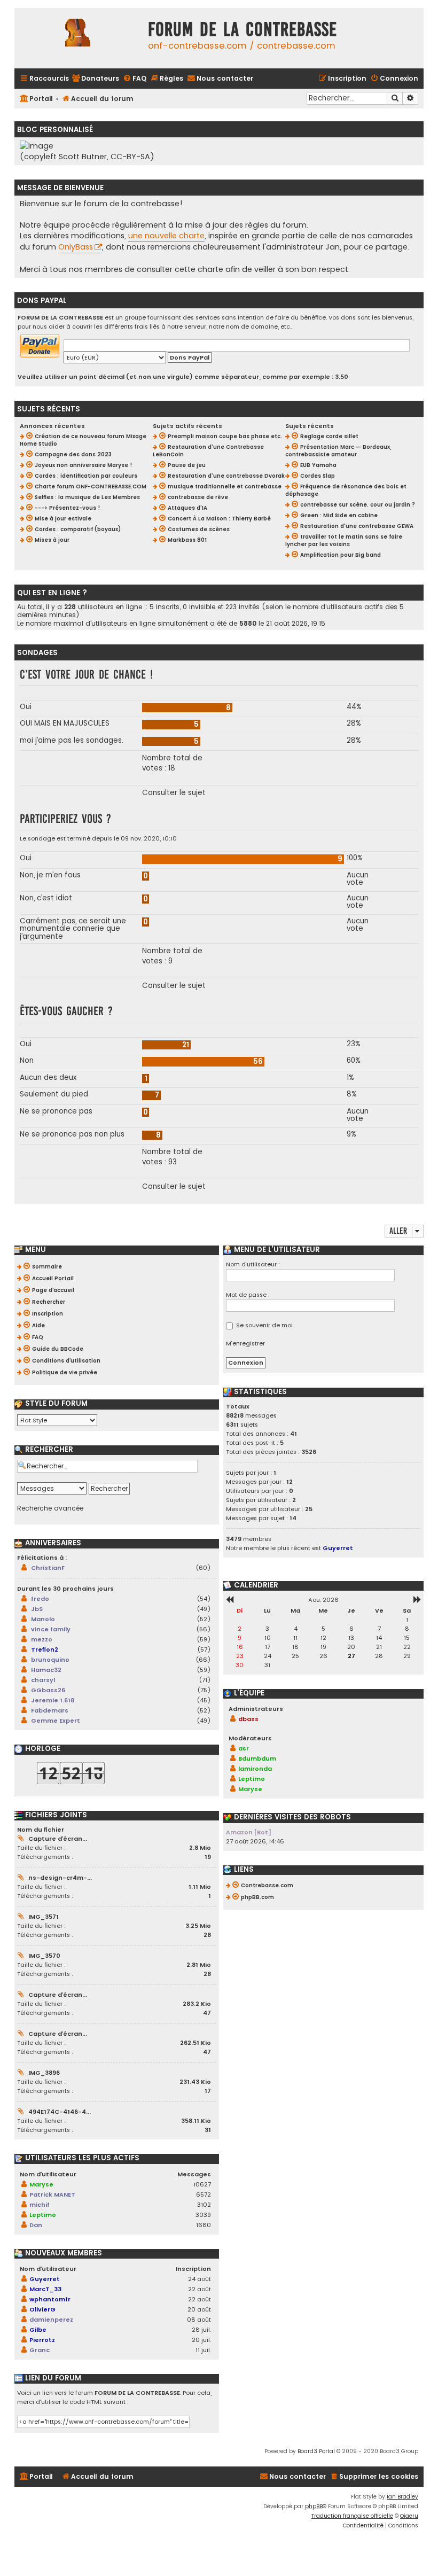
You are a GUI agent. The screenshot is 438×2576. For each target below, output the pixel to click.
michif (40, 2205)
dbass (248, 1719)
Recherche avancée (50, 1508)
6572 (204, 2194)
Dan (36, 2225)
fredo (40, 1599)
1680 (204, 2225)
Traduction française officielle (352, 2516)
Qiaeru (409, 2516)
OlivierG (42, 2309)
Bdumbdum (257, 1758)
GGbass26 (48, 1690)
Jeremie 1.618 (53, 1700)
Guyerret (45, 2279)
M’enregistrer (245, 1343)
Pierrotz (42, 2340)
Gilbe (38, 2330)
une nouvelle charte (166, 236)
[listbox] (57, 1420)
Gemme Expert (56, 1721)
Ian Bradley (402, 2497)
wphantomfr (50, 2299)
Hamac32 (46, 1670)
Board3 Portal (316, 2451)
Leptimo (43, 2215)
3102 (204, 2205)
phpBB (314, 2506)
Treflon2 (45, 1649)
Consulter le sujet (174, 793)
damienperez (51, 2320)
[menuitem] (95, 79)
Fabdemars (50, 1710)
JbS (37, 1609)
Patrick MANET (52, 2194)
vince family (51, 1629)
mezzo (42, 1639)
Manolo (43, 1619)
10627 (202, 2184)
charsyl (43, 1680)
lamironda (255, 1769)
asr (244, 1748)
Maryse (41, 2184)
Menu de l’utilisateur (276, 1250)
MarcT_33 (45, 2289)
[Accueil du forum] (79, 38)
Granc (40, 2350)
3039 (203, 2215)
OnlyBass (76, 247)
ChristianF (48, 1568)
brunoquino (50, 1660)
